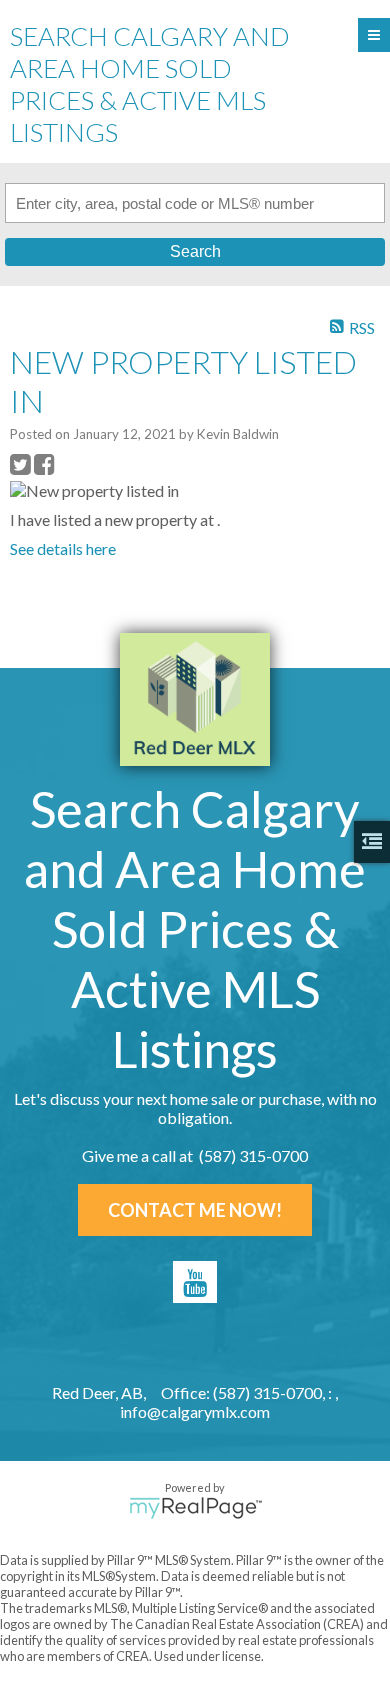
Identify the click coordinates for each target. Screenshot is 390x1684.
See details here (63, 548)
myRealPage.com (195, 1508)
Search (195, 251)
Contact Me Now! (195, 1210)
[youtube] (195, 1282)
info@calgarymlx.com (195, 1411)
